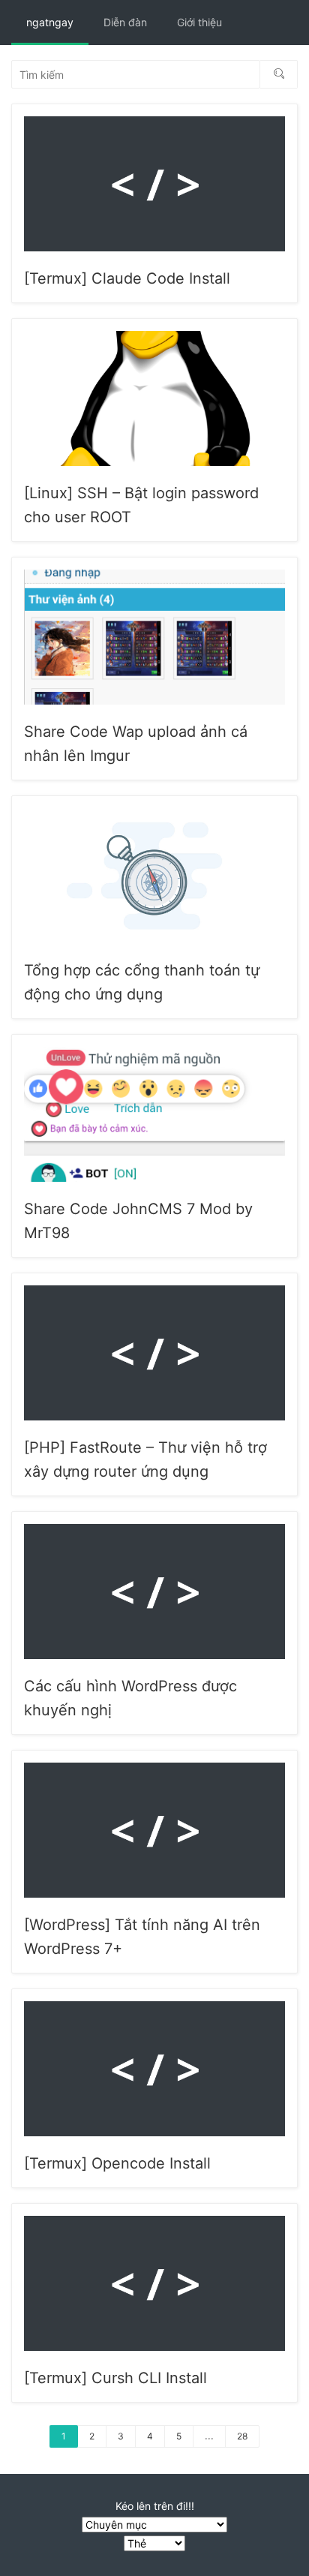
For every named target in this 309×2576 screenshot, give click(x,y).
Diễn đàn (125, 22)
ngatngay (50, 22)
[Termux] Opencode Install (117, 2163)
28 (242, 2436)
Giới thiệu (199, 22)
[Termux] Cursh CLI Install (115, 2378)
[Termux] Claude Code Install (127, 278)
